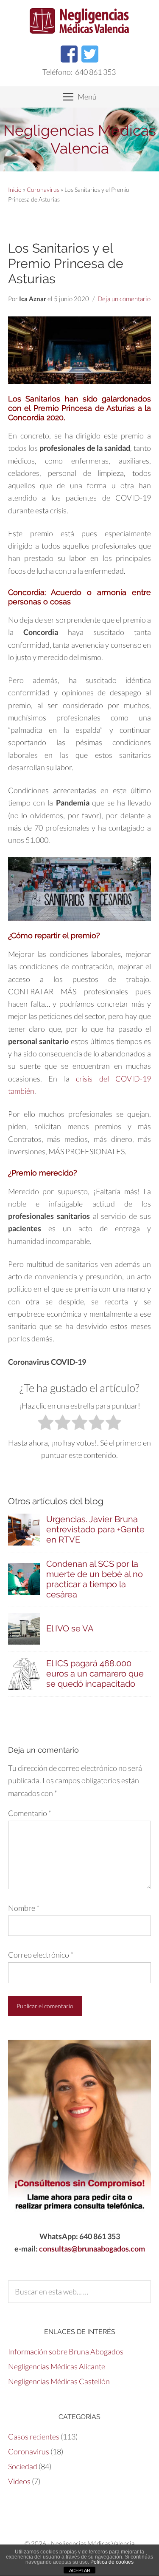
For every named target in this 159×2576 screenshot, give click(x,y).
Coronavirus (43, 189)
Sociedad (23, 2466)
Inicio (15, 189)
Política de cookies (112, 2562)
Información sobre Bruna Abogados (66, 2351)
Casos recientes (34, 2437)
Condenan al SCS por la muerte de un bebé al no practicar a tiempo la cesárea (95, 1579)
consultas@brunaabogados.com (92, 2249)
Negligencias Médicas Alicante (57, 2366)
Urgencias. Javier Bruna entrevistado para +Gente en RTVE (95, 1529)
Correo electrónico (41, 1955)
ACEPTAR (80, 2570)
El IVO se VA (70, 1628)
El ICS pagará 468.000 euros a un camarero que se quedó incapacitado (95, 1674)
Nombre (24, 1908)
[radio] (46, 1424)
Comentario (30, 1813)
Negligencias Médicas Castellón (59, 2381)
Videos (19, 2481)
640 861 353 (95, 72)
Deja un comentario (124, 299)
